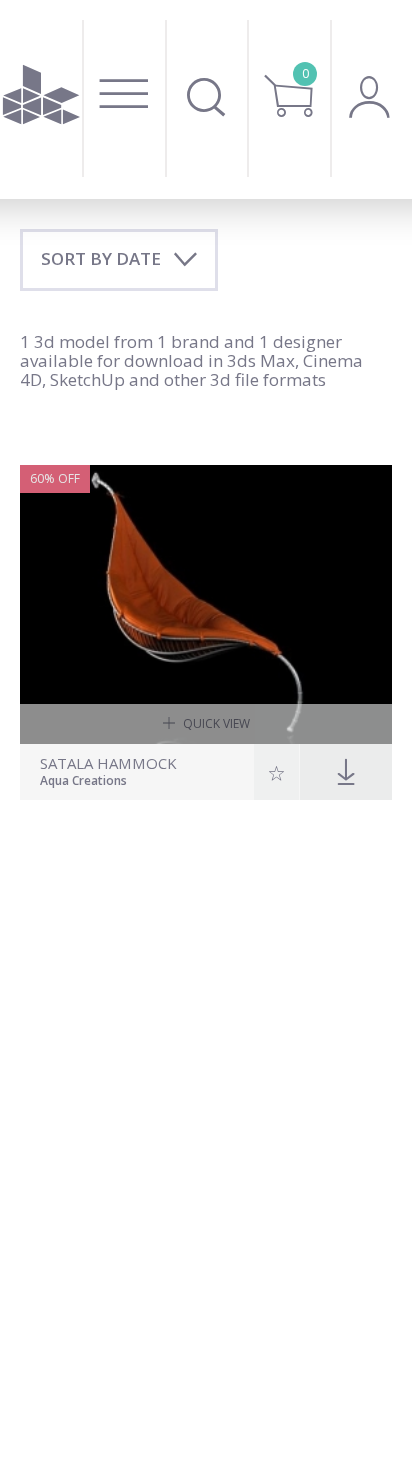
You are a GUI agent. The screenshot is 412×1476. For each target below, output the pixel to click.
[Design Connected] (41, 99)
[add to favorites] (277, 772)
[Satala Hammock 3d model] (206, 604)
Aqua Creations (83, 782)
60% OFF (55, 478)
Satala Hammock (108, 763)
